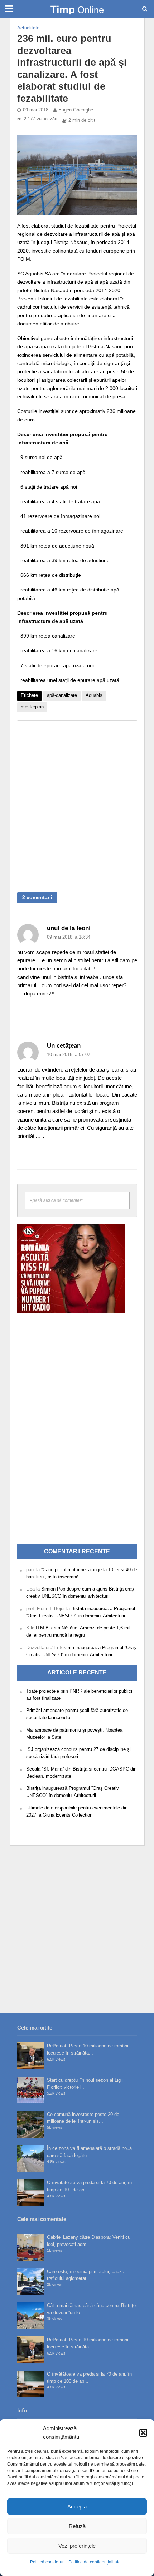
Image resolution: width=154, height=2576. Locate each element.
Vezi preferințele (77, 2546)
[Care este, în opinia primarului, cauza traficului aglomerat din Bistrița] (31, 2282)
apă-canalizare (62, 695)
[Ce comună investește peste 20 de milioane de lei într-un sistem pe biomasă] (31, 2124)
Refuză (77, 2526)
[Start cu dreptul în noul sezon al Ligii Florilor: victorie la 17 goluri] (31, 2090)
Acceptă (77, 2507)
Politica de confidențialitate (95, 2562)
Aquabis (94, 695)
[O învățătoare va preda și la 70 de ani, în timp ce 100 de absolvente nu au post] (31, 2193)
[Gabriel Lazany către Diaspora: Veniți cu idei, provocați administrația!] (31, 2247)
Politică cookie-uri (47, 2562)
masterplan (32, 707)
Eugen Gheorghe (76, 110)
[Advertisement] (77, 803)
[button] (143, 2433)
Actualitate (28, 28)
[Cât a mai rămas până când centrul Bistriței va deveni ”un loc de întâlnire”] (31, 2315)
